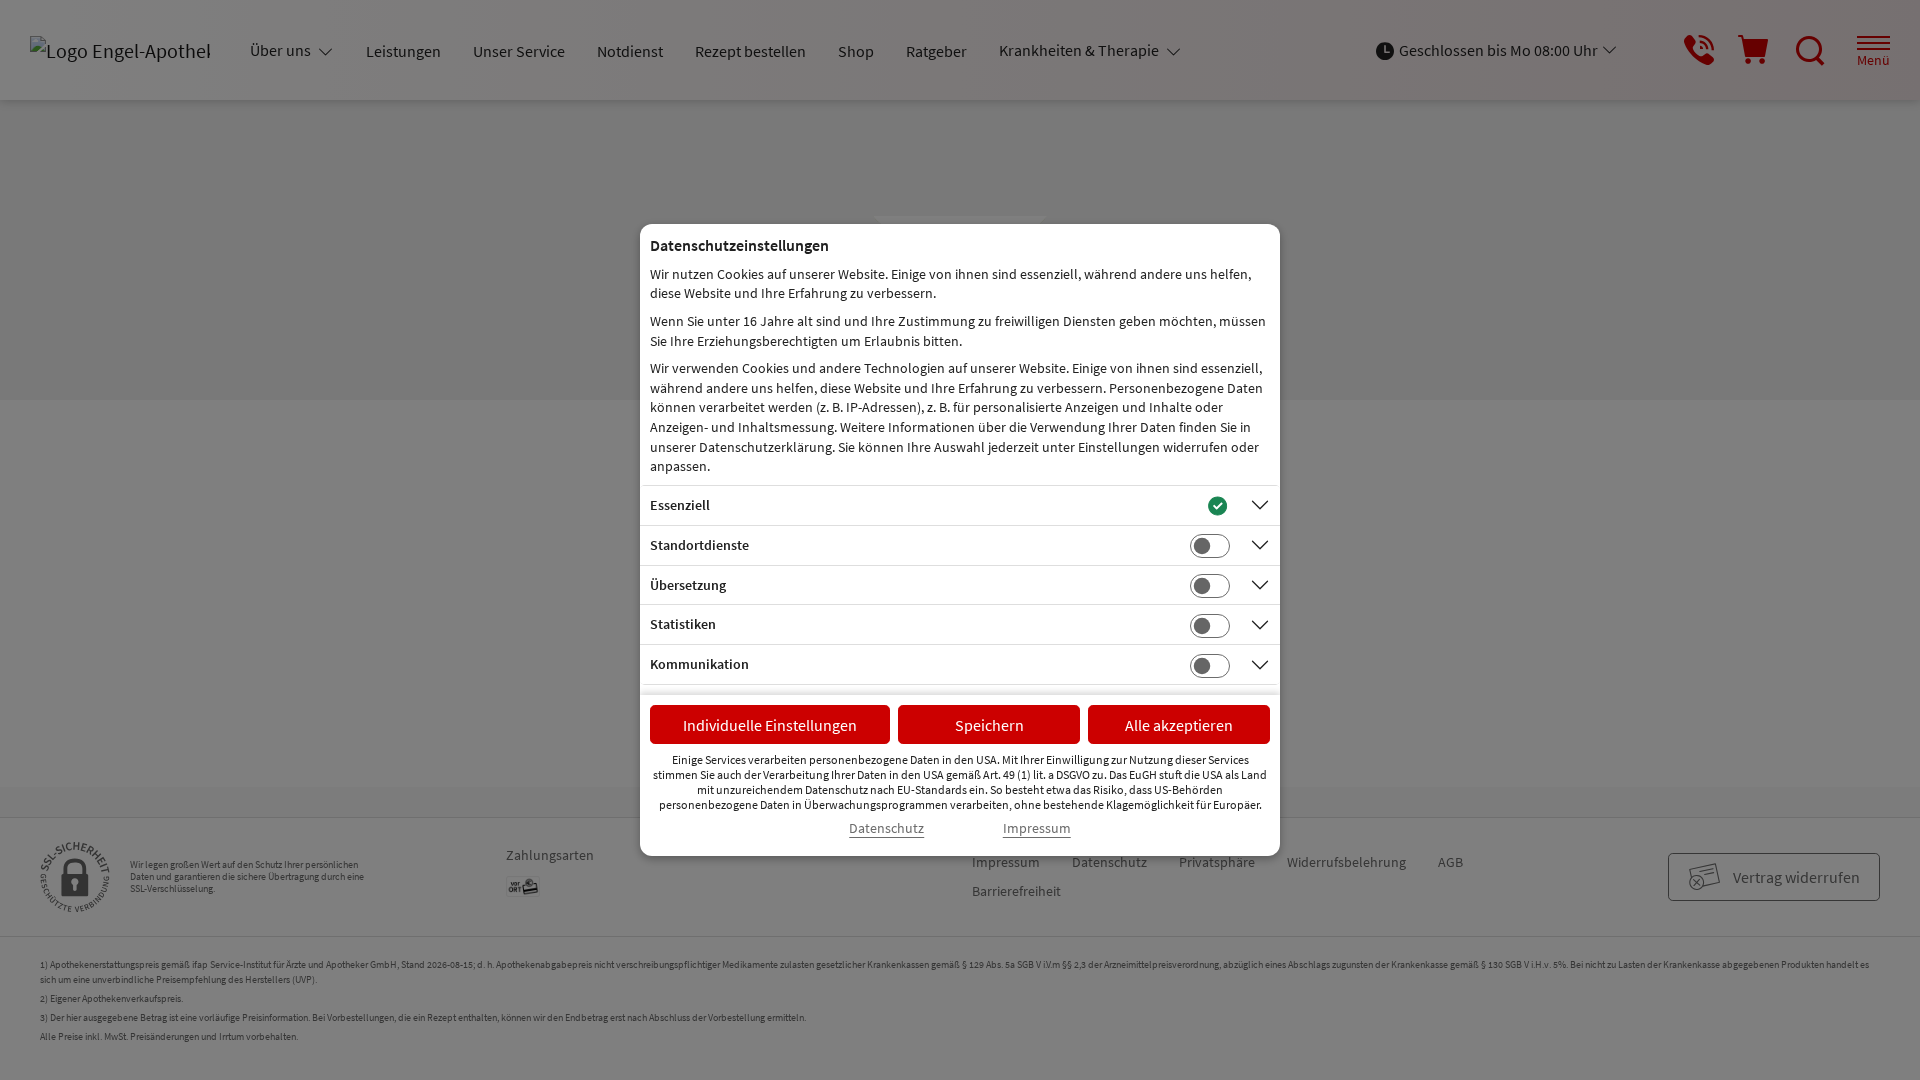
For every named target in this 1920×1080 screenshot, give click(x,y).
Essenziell (680, 505)
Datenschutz (886, 828)
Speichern (989, 725)
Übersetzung (688, 585)
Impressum (1037, 828)
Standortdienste (699, 545)
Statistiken (683, 624)
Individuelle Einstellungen (770, 725)
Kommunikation (699, 664)
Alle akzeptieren (1179, 725)
